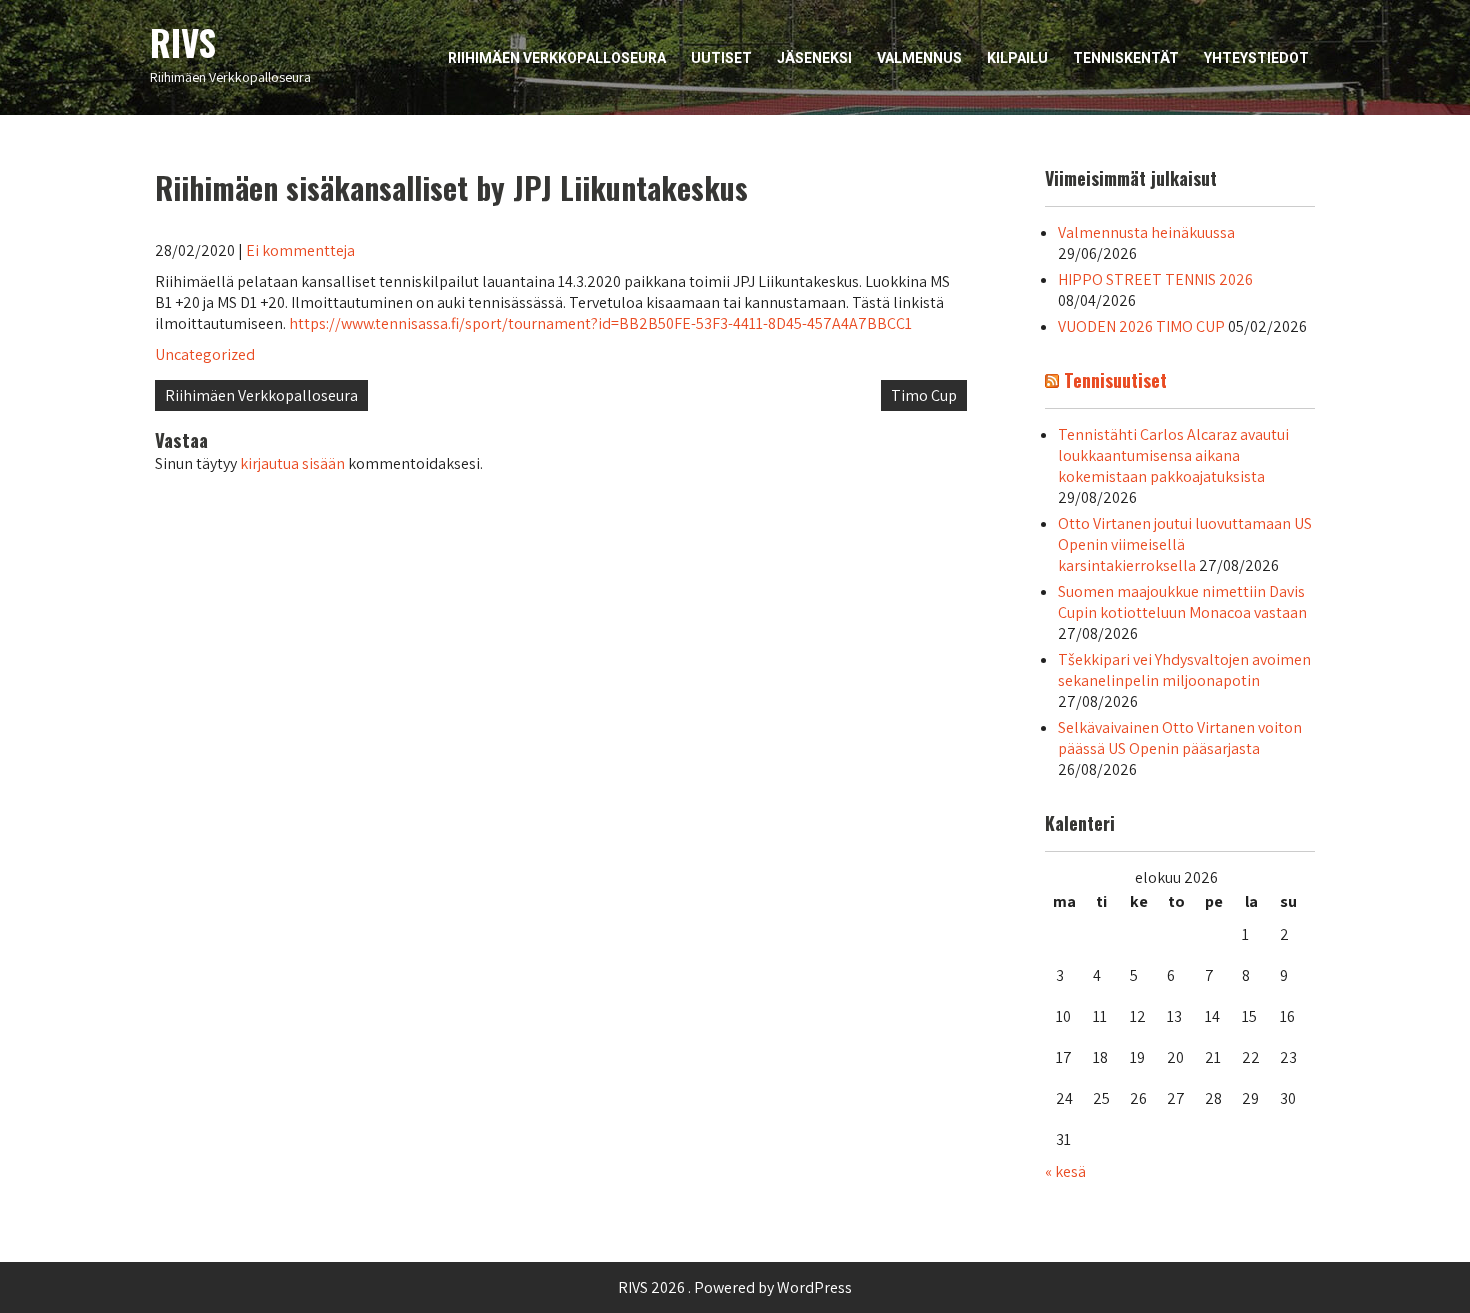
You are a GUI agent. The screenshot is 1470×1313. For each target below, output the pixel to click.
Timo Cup (924, 395)
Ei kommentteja (300, 250)
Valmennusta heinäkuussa (1146, 232)
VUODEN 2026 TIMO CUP (1141, 326)
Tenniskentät (1126, 58)
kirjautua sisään (292, 463)
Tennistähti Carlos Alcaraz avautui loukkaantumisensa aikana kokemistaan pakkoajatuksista (1173, 455)
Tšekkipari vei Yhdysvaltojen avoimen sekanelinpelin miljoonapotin (1184, 670)
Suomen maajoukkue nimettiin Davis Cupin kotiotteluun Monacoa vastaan (1182, 602)
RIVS (183, 42)
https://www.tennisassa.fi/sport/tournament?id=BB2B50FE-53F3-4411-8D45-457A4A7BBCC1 (600, 323)
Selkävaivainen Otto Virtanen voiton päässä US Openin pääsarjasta (1180, 738)
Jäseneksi (814, 58)
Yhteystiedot (1256, 58)
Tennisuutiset (1115, 380)
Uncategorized (205, 354)
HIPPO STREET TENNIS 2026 (1155, 279)
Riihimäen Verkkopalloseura (557, 58)
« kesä (1065, 1171)
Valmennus (919, 58)
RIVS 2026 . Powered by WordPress (735, 1287)
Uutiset (721, 58)
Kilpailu (1017, 58)
